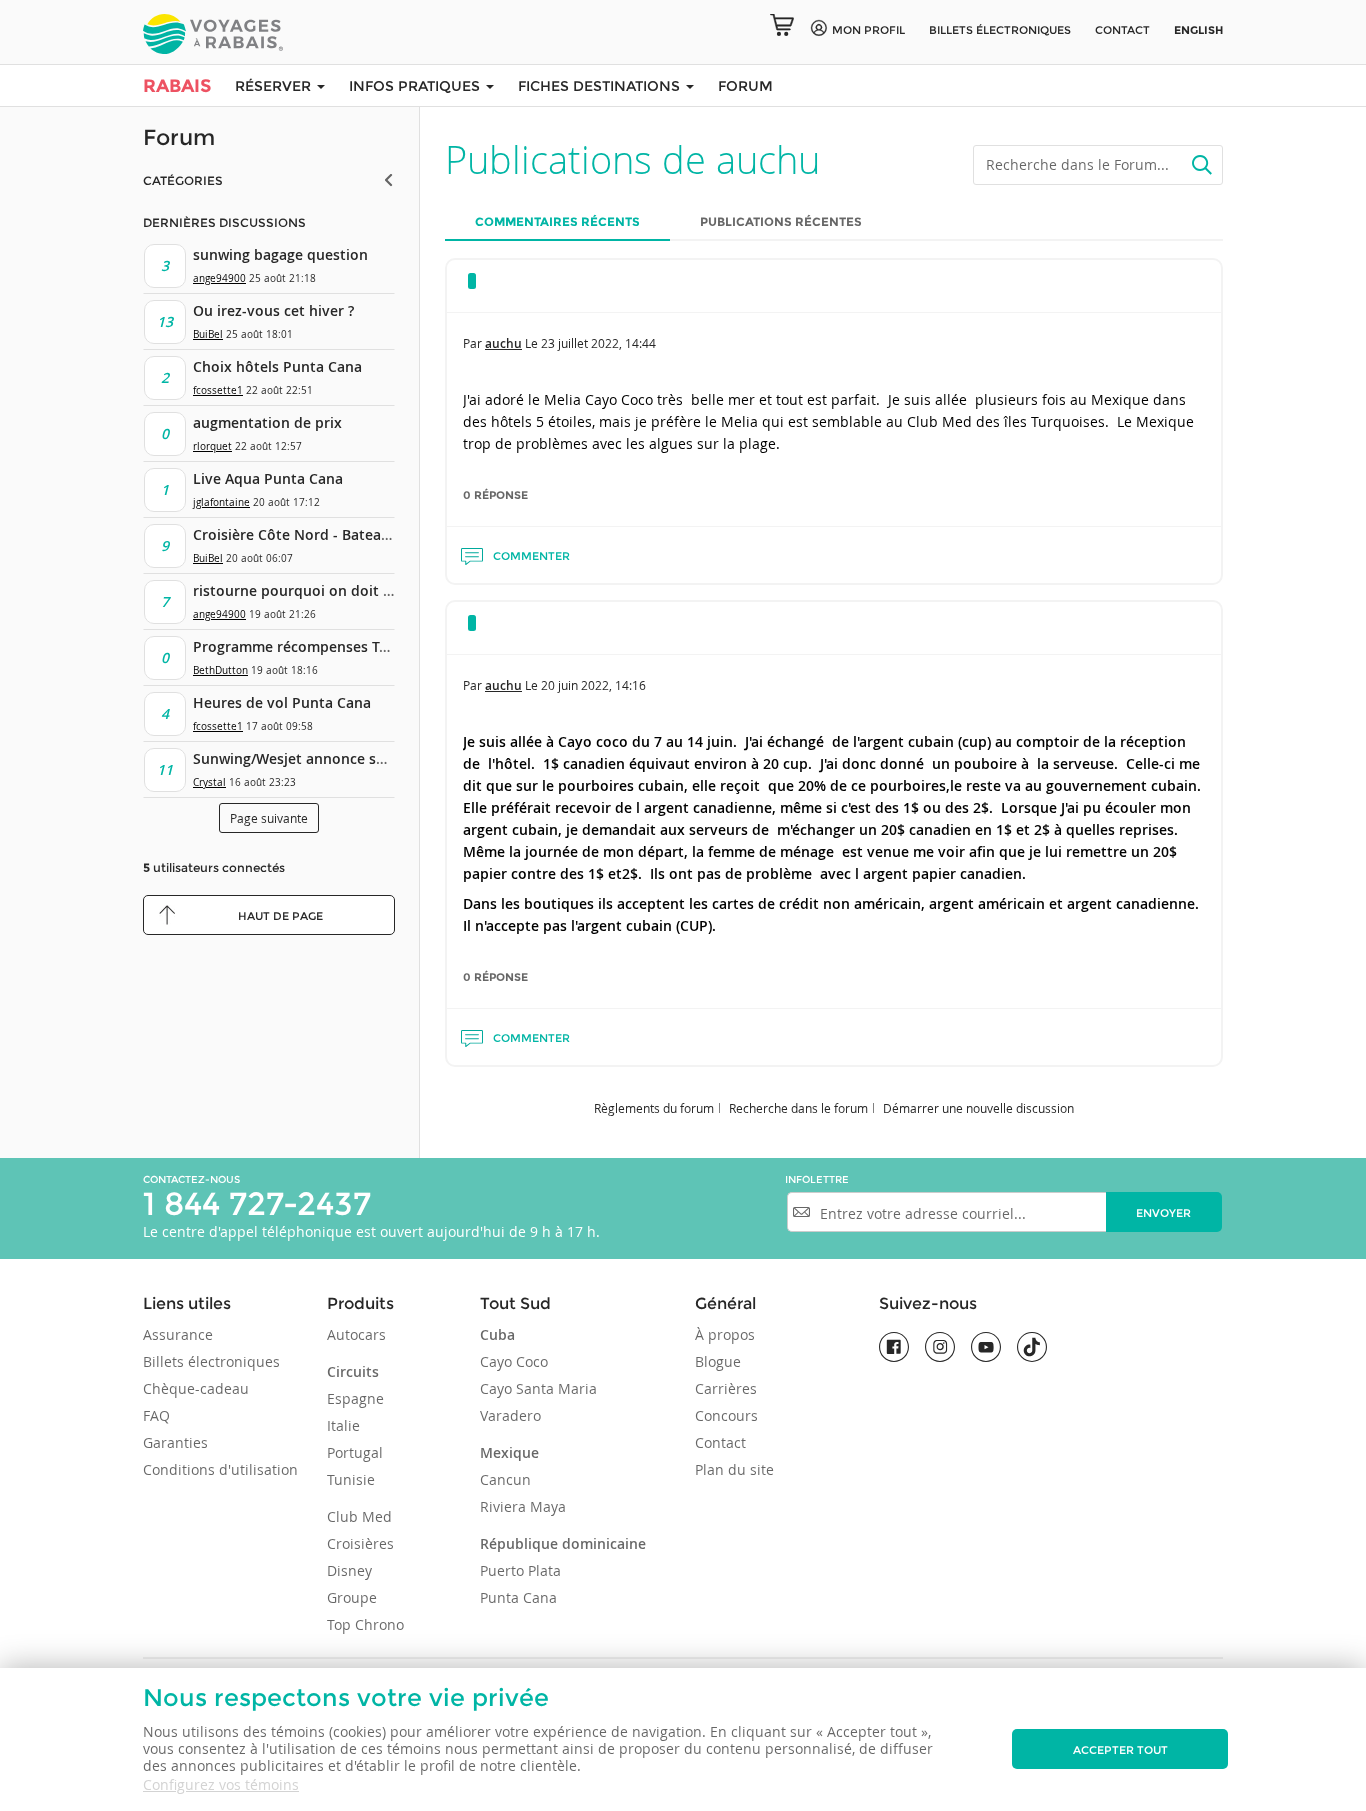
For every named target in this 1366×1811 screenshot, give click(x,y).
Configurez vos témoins (221, 1784)
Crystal (209, 782)
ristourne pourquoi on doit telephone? (326, 590)
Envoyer (1163, 1213)
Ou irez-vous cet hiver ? (273, 310)
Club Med (359, 1516)
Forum (745, 86)
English (1198, 30)
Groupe (352, 1597)
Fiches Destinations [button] (601, 86)
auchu (503, 343)
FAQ (156, 1415)
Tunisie (351, 1479)
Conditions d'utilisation (220, 1469)
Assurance (178, 1334)
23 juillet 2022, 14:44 (598, 343)
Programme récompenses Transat (308, 646)
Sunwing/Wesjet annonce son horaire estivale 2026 (367, 758)
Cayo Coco (514, 1361)
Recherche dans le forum (798, 1108)
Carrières (726, 1388)
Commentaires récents (557, 221)
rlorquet (212, 446)
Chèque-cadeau (196, 1388)
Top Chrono (365, 1624)
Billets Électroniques (1000, 30)
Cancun (505, 1479)
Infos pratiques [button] (416, 86)
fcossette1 (218, 390)
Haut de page (280, 916)
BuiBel (208, 334)
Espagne (355, 1398)
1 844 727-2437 (257, 1203)
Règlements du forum (654, 1108)
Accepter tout (1120, 1750)
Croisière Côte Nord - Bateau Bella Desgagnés (348, 534)
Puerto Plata (520, 1570)
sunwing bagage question (280, 254)
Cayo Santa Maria (538, 1388)
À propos (725, 1334)
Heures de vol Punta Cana (282, 702)
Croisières (360, 1543)
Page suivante (269, 818)
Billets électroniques (211, 1361)
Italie (343, 1425)
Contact (1122, 30)
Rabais (177, 86)
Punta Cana (518, 1597)
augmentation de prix (267, 422)
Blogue (718, 1361)
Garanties (175, 1442)
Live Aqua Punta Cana (268, 478)
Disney (349, 1570)
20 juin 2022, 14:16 (593, 685)
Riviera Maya (523, 1506)
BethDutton (220, 670)
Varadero (510, 1415)
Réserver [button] (275, 86)
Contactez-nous (191, 1179)
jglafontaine (221, 502)
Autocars (356, 1334)
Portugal (355, 1452)
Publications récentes (781, 221)
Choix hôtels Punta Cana (277, 366)
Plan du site (734, 1469)
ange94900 (219, 278)
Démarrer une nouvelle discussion (978, 1108)
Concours (726, 1415)
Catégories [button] (183, 180)
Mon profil (868, 30)
